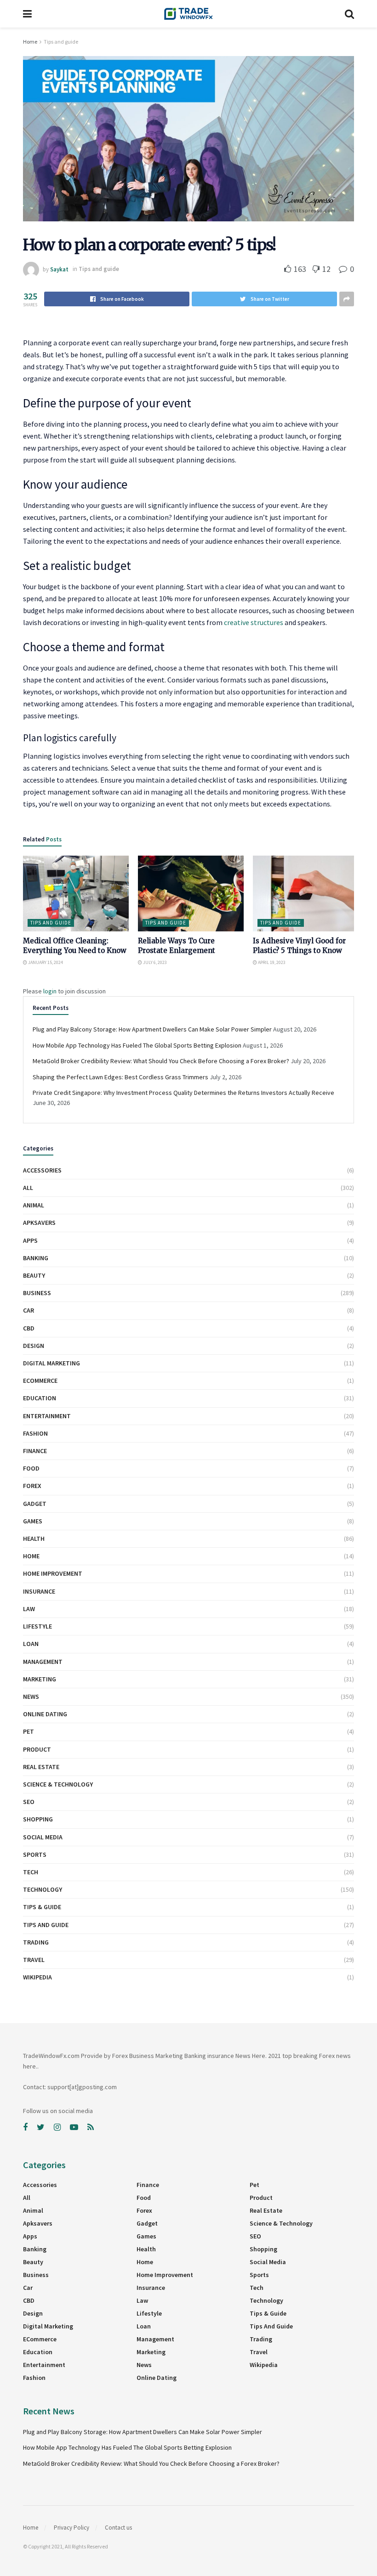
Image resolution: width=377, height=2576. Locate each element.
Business (37, 1293)
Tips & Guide (42, 1907)
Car (29, 1310)
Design (34, 1346)
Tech (31, 1872)
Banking (36, 1258)
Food (31, 1468)
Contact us (118, 2528)
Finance (35, 1451)
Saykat (59, 269)
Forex (32, 1486)
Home (30, 42)
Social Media (43, 1837)
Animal (34, 1205)
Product (37, 1749)
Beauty (34, 1275)
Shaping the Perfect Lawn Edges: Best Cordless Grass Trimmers (120, 1077)
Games (33, 1521)
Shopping (38, 1819)
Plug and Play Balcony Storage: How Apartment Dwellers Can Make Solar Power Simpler (152, 1029)
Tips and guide (61, 42)
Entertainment (47, 1416)
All (28, 1188)
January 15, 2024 (45, 962)
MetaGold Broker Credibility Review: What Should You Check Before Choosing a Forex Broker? (161, 1061)
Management (43, 1662)
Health (34, 1539)
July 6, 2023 (154, 962)
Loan (31, 1644)
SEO (29, 1802)
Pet (29, 1731)
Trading (36, 1942)
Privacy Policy (71, 2528)
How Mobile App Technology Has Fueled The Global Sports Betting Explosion (137, 1045)
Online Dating (45, 1714)
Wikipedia (37, 1977)
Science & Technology (58, 1784)
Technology (43, 1889)
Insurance (39, 1591)
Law (29, 1609)
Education (40, 1398)
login (50, 991)
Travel (34, 1960)
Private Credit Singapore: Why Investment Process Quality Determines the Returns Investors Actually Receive (183, 1093)
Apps (30, 1240)
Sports (35, 1854)
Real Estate (41, 1767)
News (31, 1697)
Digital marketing (51, 1363)
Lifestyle (37, 1626)
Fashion (35, 1433)
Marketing (40, 1679)
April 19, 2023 (271, 962)
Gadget (35, 1504)
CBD (29, 1328)
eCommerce (40, 1381)
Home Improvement (53, 1573)
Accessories (42, 1170)
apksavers (39, 1223)
